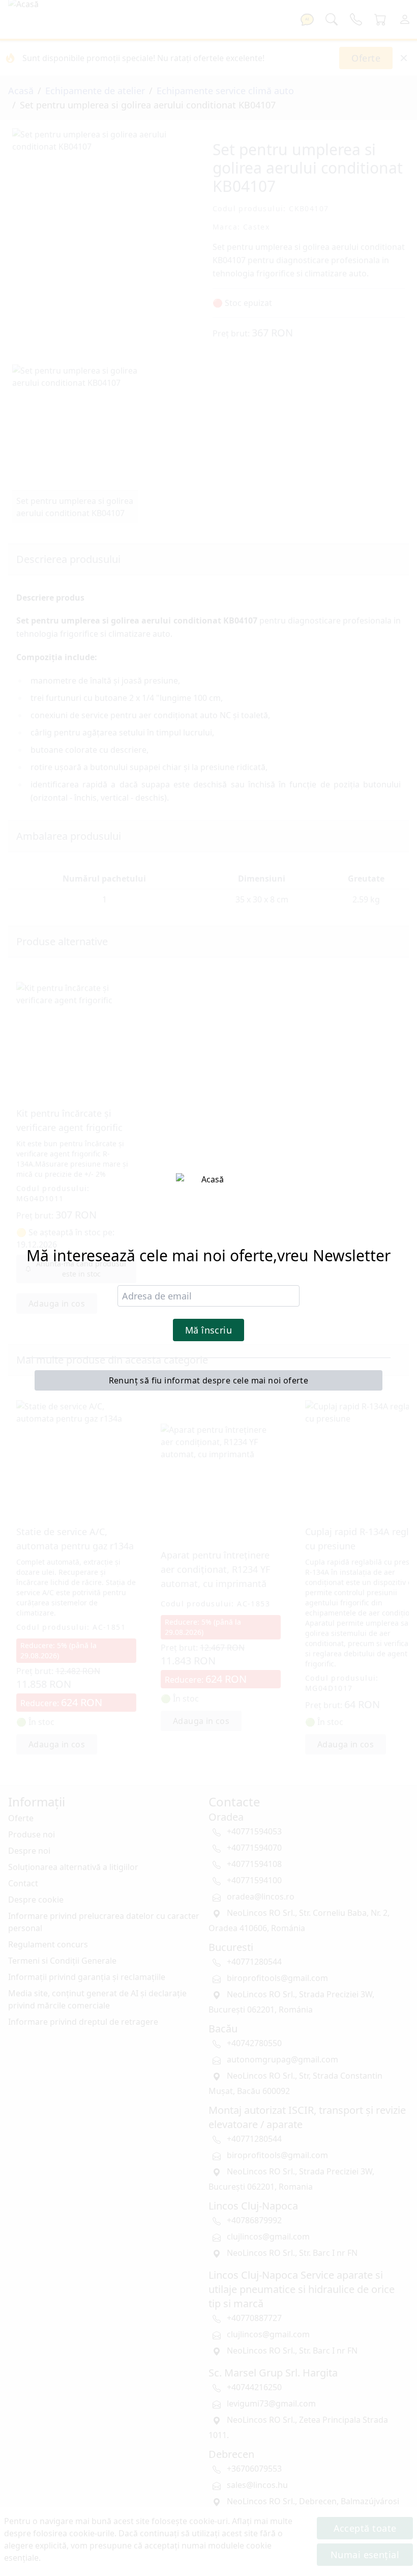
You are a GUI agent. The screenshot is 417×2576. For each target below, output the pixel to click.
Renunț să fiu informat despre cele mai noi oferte (209, 1380)
